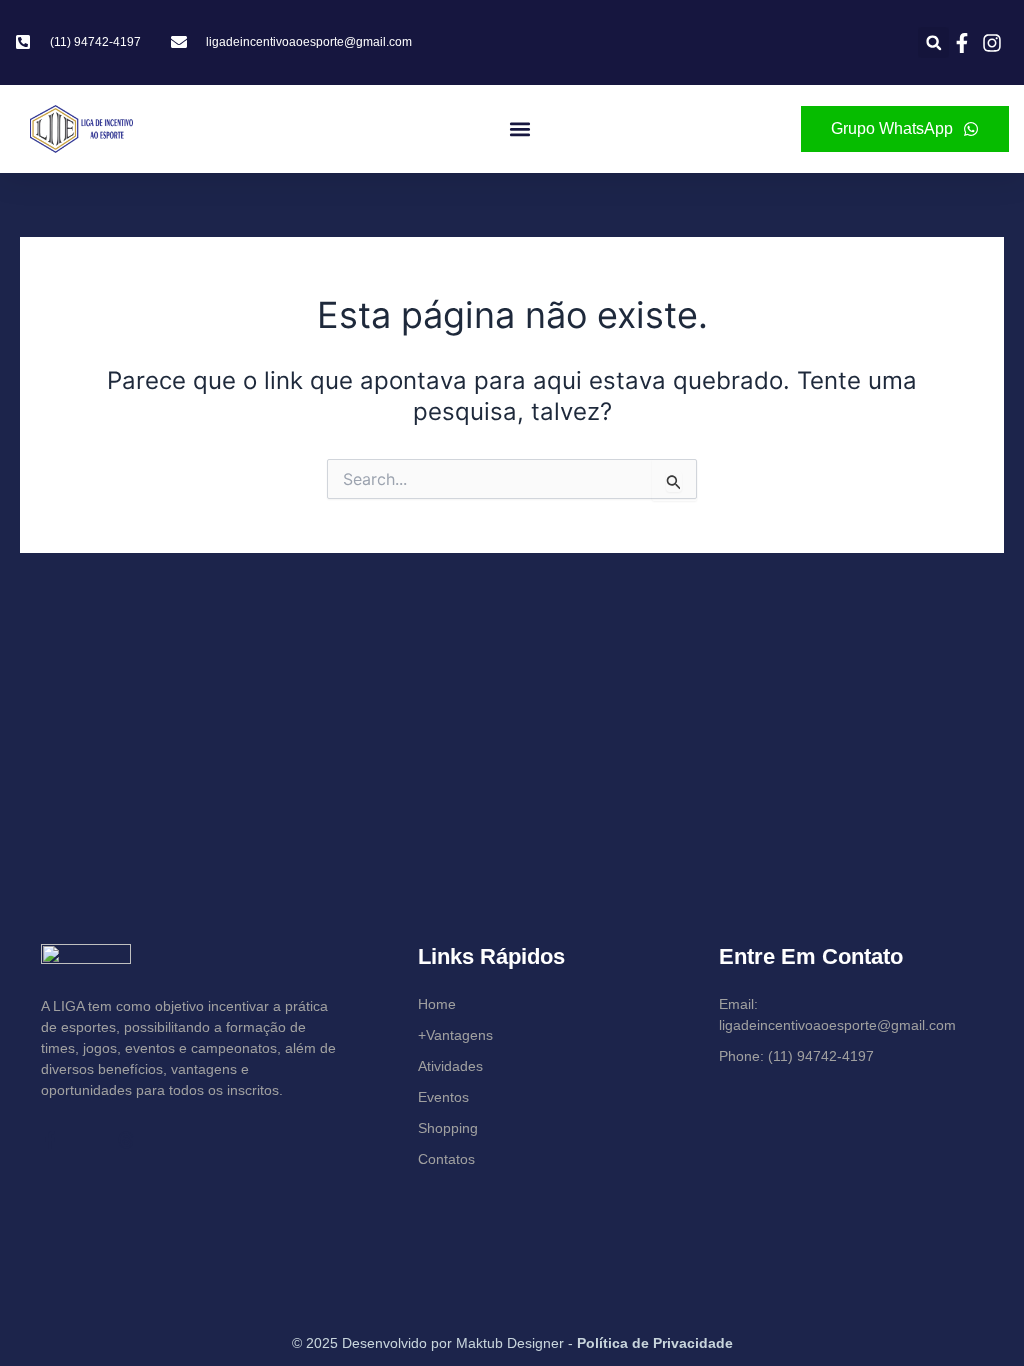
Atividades (450, 1066)
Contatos (446, 1159)
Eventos (443, 1097)
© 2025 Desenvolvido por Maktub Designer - (512, 1343)
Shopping (448, 1128)
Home (437, 1004)
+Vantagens (455, 1035)
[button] (933, 42)
